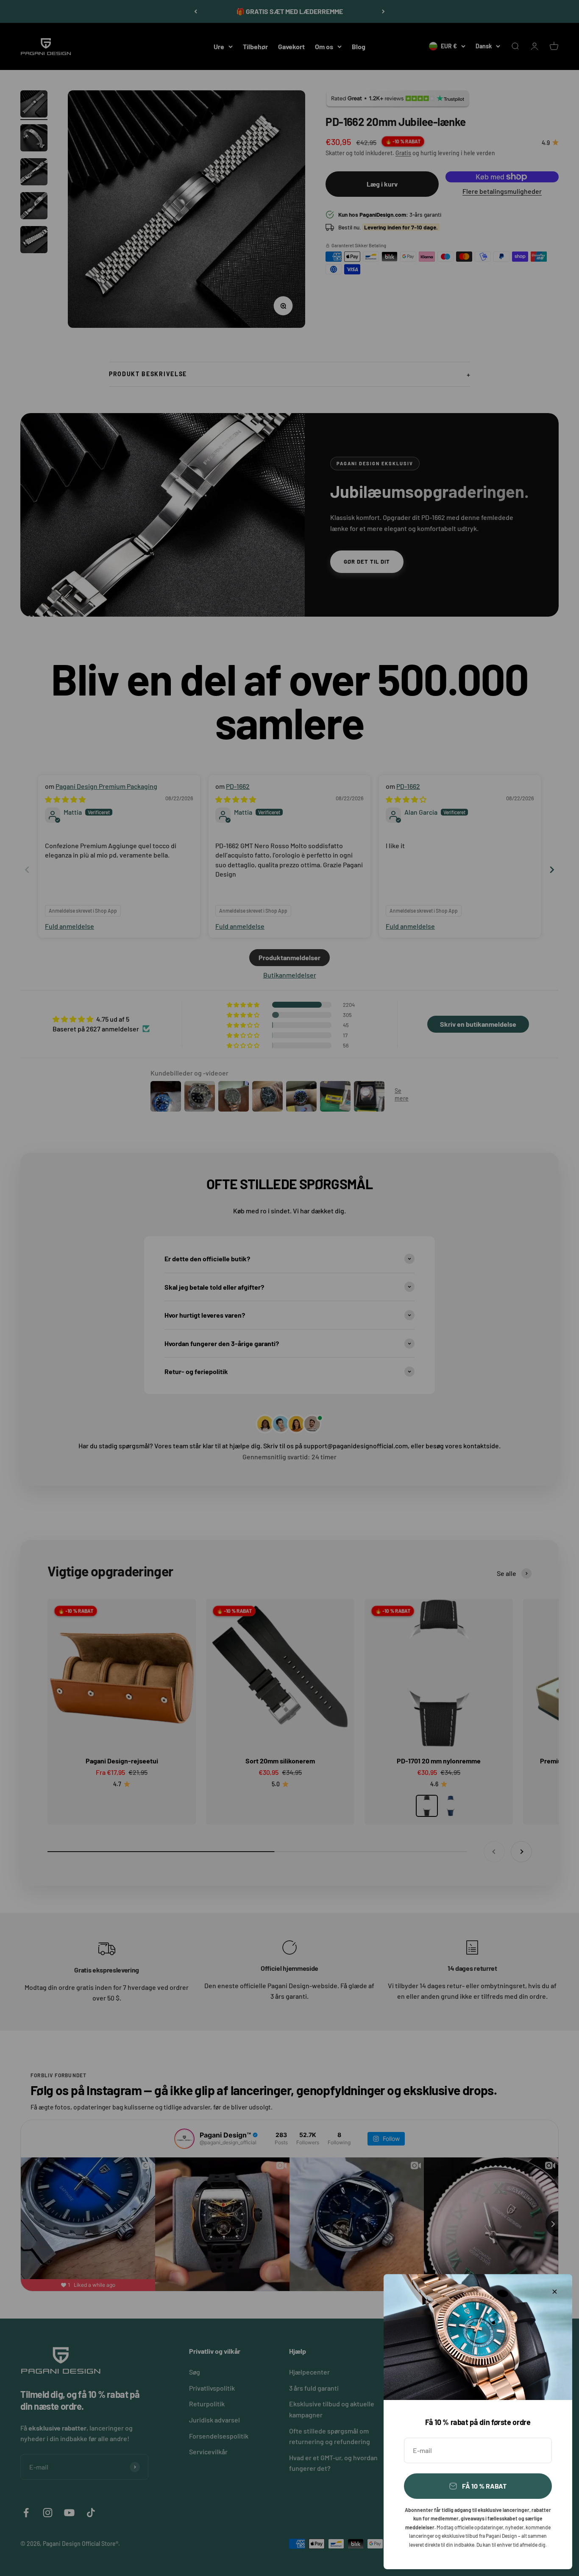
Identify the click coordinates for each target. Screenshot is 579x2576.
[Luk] (555, 2292)
